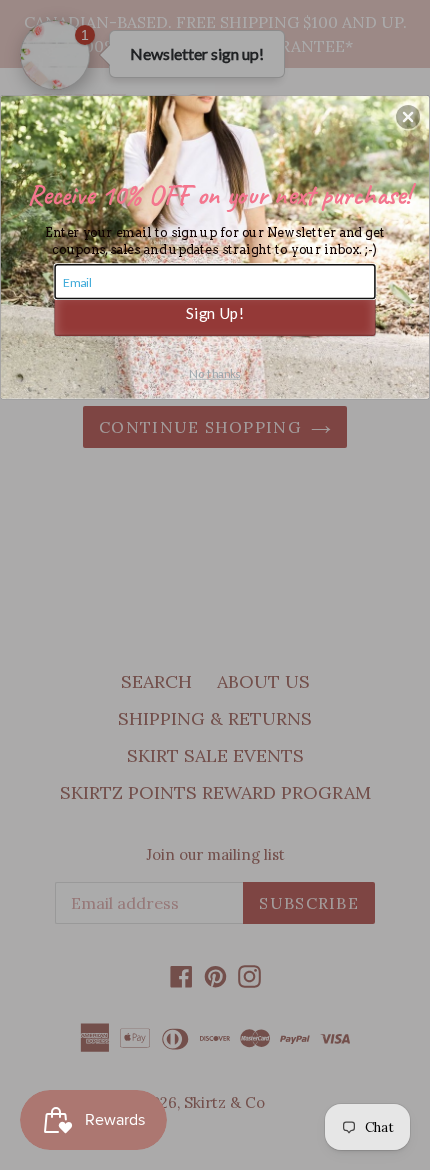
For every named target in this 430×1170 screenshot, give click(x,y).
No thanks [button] (214, 373)
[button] (408, 117)
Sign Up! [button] (215, 312)
